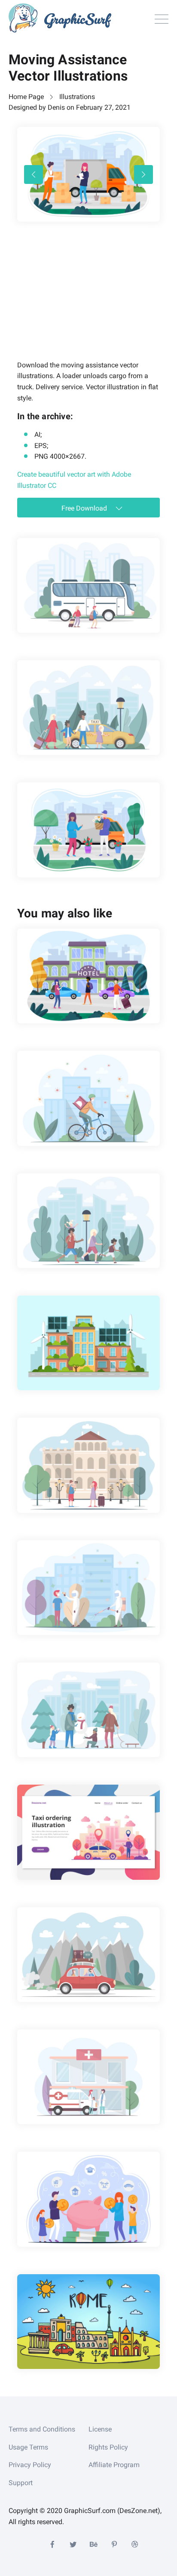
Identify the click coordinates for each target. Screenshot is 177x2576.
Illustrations (77, 97)
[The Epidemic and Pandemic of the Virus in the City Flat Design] (88, 1588)
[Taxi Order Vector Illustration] (88, 1832)
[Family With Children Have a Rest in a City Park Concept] (88, 1221)
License (100, 2429)
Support (21, 2483)
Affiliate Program (114, 2465)
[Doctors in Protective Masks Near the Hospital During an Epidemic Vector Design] (88, 2077)
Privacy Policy (30, 2465)
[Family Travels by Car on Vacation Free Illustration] (88, 1955)
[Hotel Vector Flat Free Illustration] (88, 976)
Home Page (26, 97)
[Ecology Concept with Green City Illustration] (88, 1343)
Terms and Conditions (42, 2429)
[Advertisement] (82, 303)
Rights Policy (108, 2447)
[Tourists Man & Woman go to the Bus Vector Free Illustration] (88, 585)
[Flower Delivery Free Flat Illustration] (88, 830)
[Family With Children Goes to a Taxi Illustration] (88, 708)
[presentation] (34, 174)
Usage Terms (28, 2447)
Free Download (85, 508)
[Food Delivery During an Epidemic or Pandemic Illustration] (88, 1098)
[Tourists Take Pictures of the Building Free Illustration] (88, 1465)
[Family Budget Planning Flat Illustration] (88, 2199)
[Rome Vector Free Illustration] (88, 2322)
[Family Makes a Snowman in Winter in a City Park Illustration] (88, 1710)
